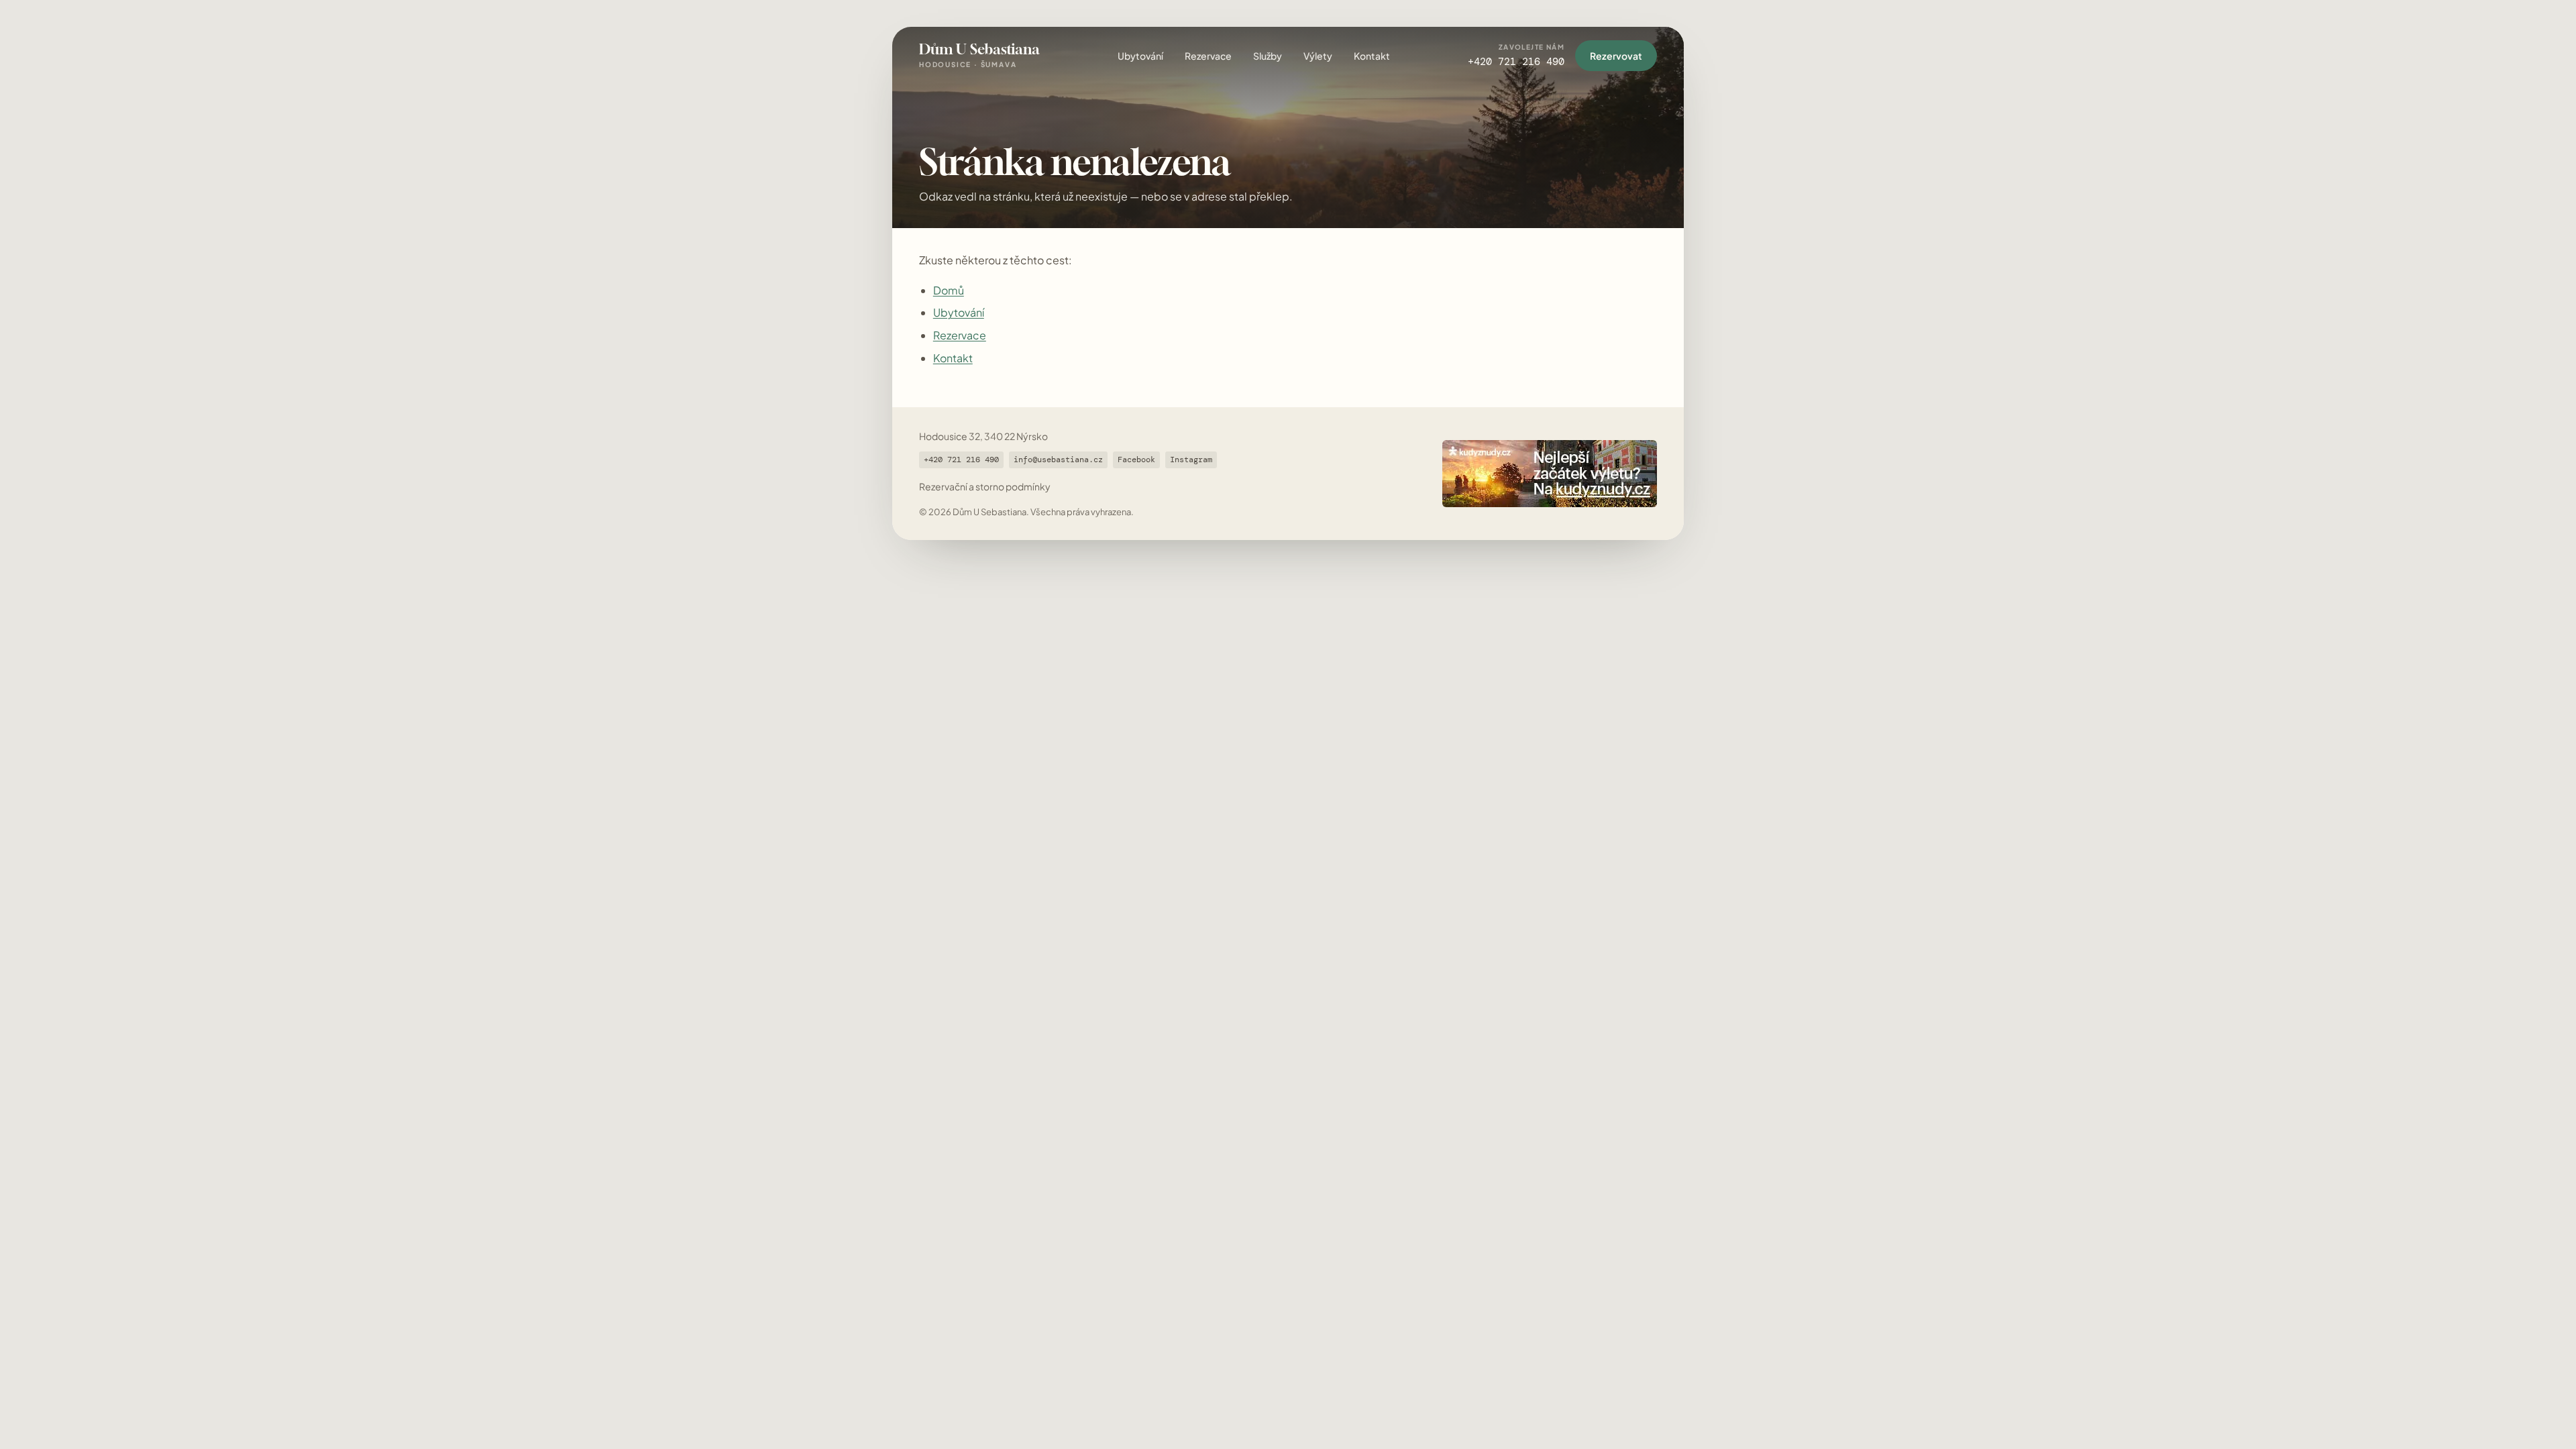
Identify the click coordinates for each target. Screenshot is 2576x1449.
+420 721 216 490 (961, 460)
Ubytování (1140, 56)
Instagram (1191, 460)
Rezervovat (1616, 56)
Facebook (1136, 460)
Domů (949, 290)
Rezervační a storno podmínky (985, 486)
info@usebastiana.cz (1058, 460)
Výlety (1318, 56)
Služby (1268, 56)
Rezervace (1208, 56)
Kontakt (1372, 56)
